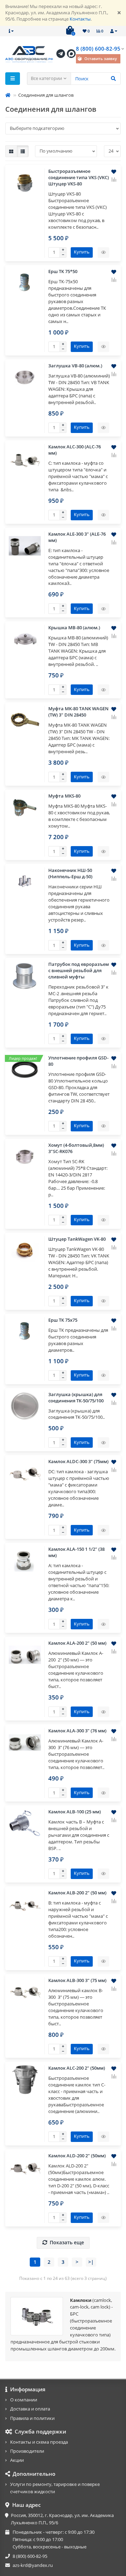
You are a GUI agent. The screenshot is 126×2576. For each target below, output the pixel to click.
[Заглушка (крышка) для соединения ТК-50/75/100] (25, 1406)
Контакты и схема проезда (39, 2442)
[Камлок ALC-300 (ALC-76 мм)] (25, 458)
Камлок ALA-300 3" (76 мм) (77, 1731)
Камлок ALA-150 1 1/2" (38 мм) (76, 1552)
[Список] (23, 151)
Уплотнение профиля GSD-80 (78, 1061)
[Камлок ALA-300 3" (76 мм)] (25, 1742)
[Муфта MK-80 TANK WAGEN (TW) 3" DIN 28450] (25, 720)
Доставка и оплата (30, 2409)
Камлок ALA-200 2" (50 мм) (77, 1643)
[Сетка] (11, 151)
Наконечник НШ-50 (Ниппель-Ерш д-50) (70, 874)
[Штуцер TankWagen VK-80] (25, 1251)
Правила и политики (32, 2418)
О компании (24, 2400)
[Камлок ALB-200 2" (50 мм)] (25, 1905)
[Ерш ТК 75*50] (25, 283)
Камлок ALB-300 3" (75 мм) (77, 1980)
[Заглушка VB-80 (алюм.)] (25, 377)
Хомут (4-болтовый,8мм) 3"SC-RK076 (76, 1148)
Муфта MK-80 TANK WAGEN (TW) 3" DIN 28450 (78, 712)
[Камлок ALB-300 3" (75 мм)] (25, 1992)
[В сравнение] (114, 179)
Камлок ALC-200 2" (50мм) (77, 2068)
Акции (17, 2460)
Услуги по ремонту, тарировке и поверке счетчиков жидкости (55, 2488)
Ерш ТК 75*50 (63, 271)
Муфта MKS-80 (64, 796)
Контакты (80, 19)
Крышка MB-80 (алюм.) (74, 628)
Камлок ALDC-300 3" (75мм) (78, 1462)
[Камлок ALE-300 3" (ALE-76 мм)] (25, 546)
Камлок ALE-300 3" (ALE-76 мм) (77, 537)
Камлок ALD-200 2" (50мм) (77, 2156)
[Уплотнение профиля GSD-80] (25, 1070)
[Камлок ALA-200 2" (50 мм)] (25, 1655)
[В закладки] (114, 172)
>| (91, 2262)
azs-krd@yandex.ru (33, 2565)
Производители (27, 2451)
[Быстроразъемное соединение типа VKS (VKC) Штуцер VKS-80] (25, 183)
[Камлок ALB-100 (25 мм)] (25, 1823)
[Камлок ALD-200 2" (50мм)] (25, 2167)
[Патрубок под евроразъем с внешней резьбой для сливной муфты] (25, 976)
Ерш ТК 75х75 (63, 1320)
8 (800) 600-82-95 (98, 49)
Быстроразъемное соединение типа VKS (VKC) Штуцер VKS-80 (79, 178)
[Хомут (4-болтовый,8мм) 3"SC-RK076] (25, 1157)
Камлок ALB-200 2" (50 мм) (77, 1893)
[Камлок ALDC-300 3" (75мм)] (25, 1473)
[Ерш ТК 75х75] (25, 1332)
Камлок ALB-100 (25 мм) (75, 1812)
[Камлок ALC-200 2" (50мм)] (25, 2080)
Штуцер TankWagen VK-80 (77, 1239)
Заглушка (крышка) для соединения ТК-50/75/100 (76, 1398)
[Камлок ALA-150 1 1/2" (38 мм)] (25, 1561)
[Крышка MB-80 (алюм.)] (25, 639)
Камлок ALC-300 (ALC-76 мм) (75, 450)
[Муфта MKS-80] (25, 808)
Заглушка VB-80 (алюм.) (75, 366)
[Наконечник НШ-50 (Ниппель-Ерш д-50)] (25, 882)
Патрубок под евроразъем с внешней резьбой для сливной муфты (79, 971)
